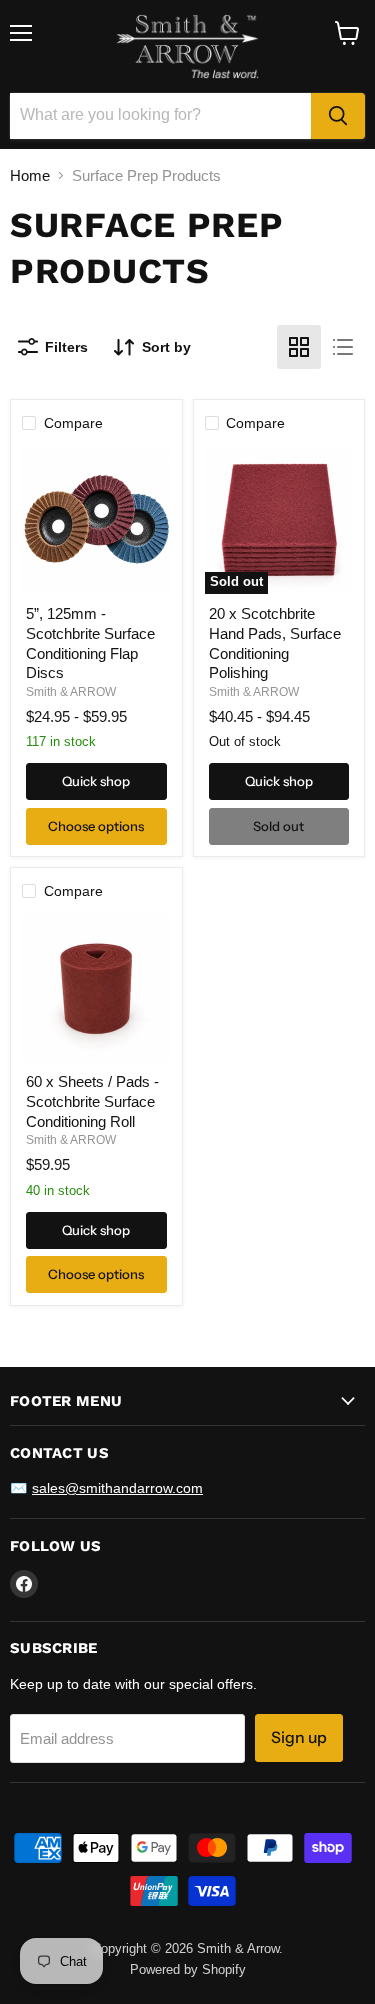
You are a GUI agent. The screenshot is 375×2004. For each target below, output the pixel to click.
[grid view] (299, 347)
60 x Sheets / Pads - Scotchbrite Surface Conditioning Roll (92, 1101)
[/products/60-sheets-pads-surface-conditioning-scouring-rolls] (96, 988)
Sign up (299, 1737)
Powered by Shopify (188, 1969)
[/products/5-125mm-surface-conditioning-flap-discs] (96, 520)
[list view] (343, 347)
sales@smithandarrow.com (117, 1488)
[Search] (338, 116)
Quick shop (96, 781)
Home (30, 175)
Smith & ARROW (71, 692)
